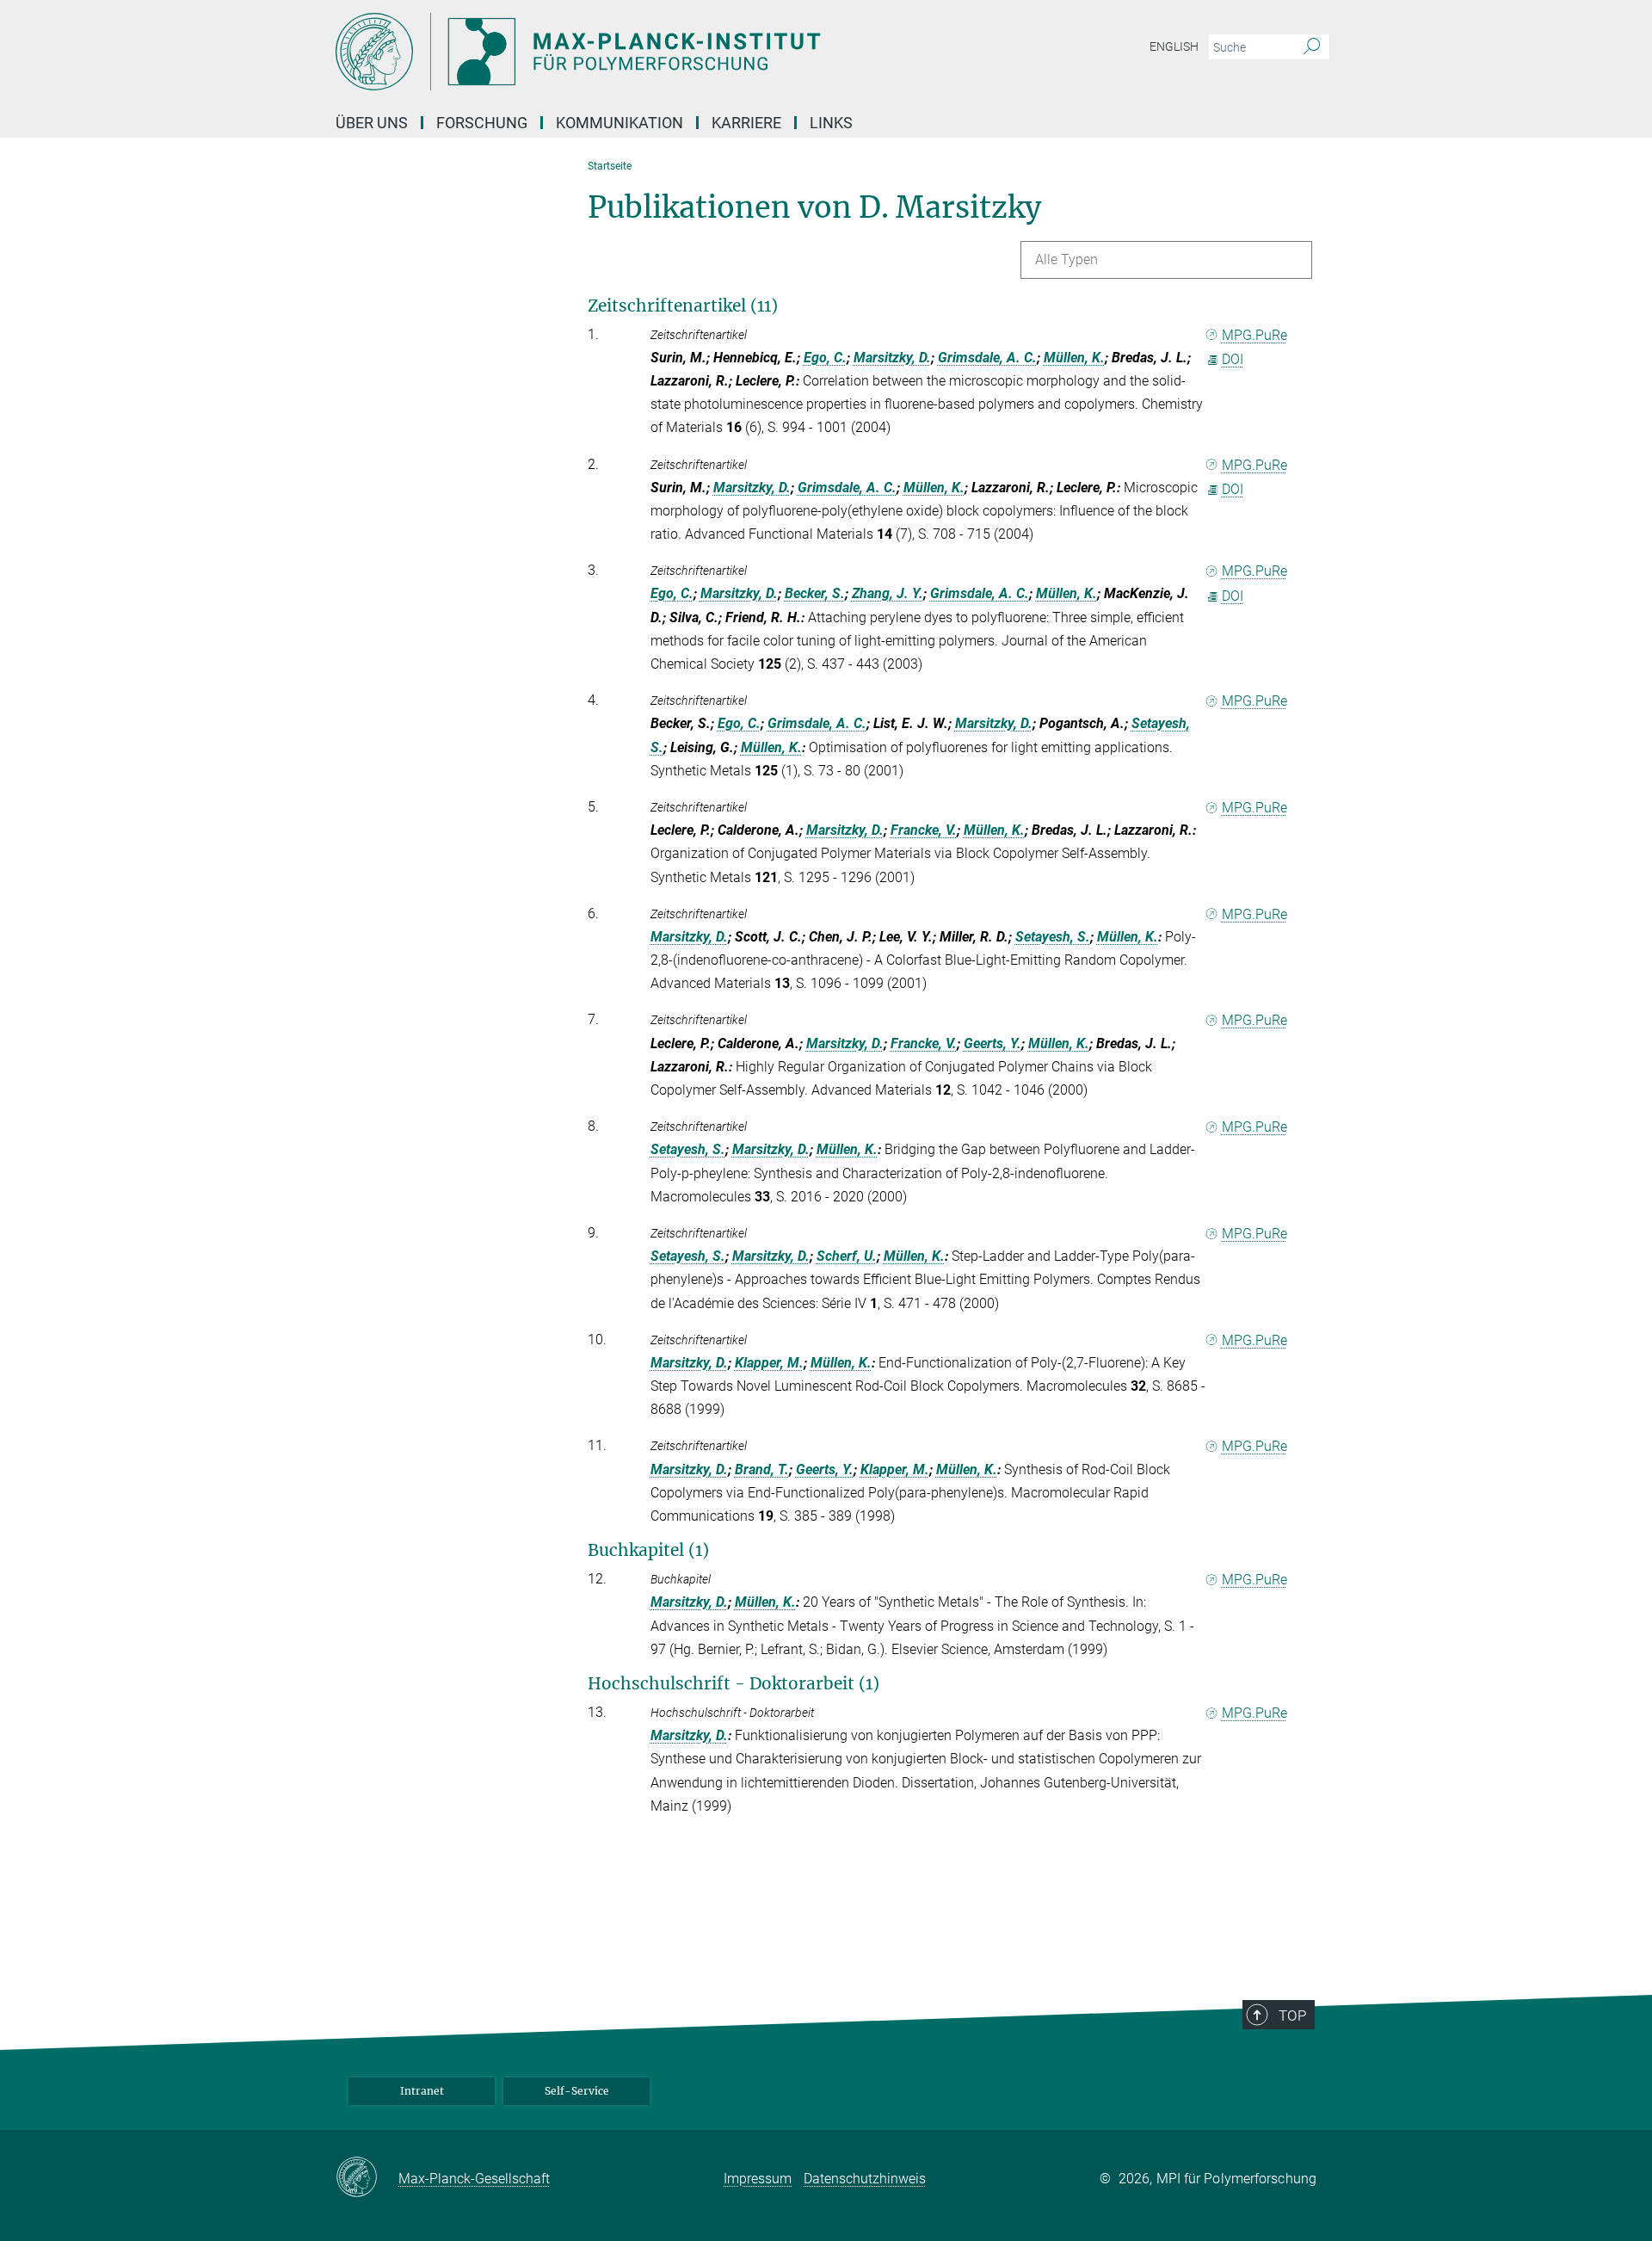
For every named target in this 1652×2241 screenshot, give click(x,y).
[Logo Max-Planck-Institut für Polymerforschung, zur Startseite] (658, 52)
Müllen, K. (1074, 358)
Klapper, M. (769, 1363)
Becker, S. (815, 593)
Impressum (758, 2179)
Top (1292, 2016)
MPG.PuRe (1254, 335)
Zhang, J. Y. (888, 593)
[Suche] (1312, 47)
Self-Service (577, 2091)
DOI (1233, 359)
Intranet (422, 2091)
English (1174, 46)
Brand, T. (762, 1469)
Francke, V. (924, 830)
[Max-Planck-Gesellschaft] (367, 2178)
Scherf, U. (847, 1256)
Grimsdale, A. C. (987, 358)
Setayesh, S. (1053, 937)
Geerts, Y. (992, 1043)
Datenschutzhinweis (865, 2179)
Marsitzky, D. (892, 358)
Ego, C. (825, 358)
